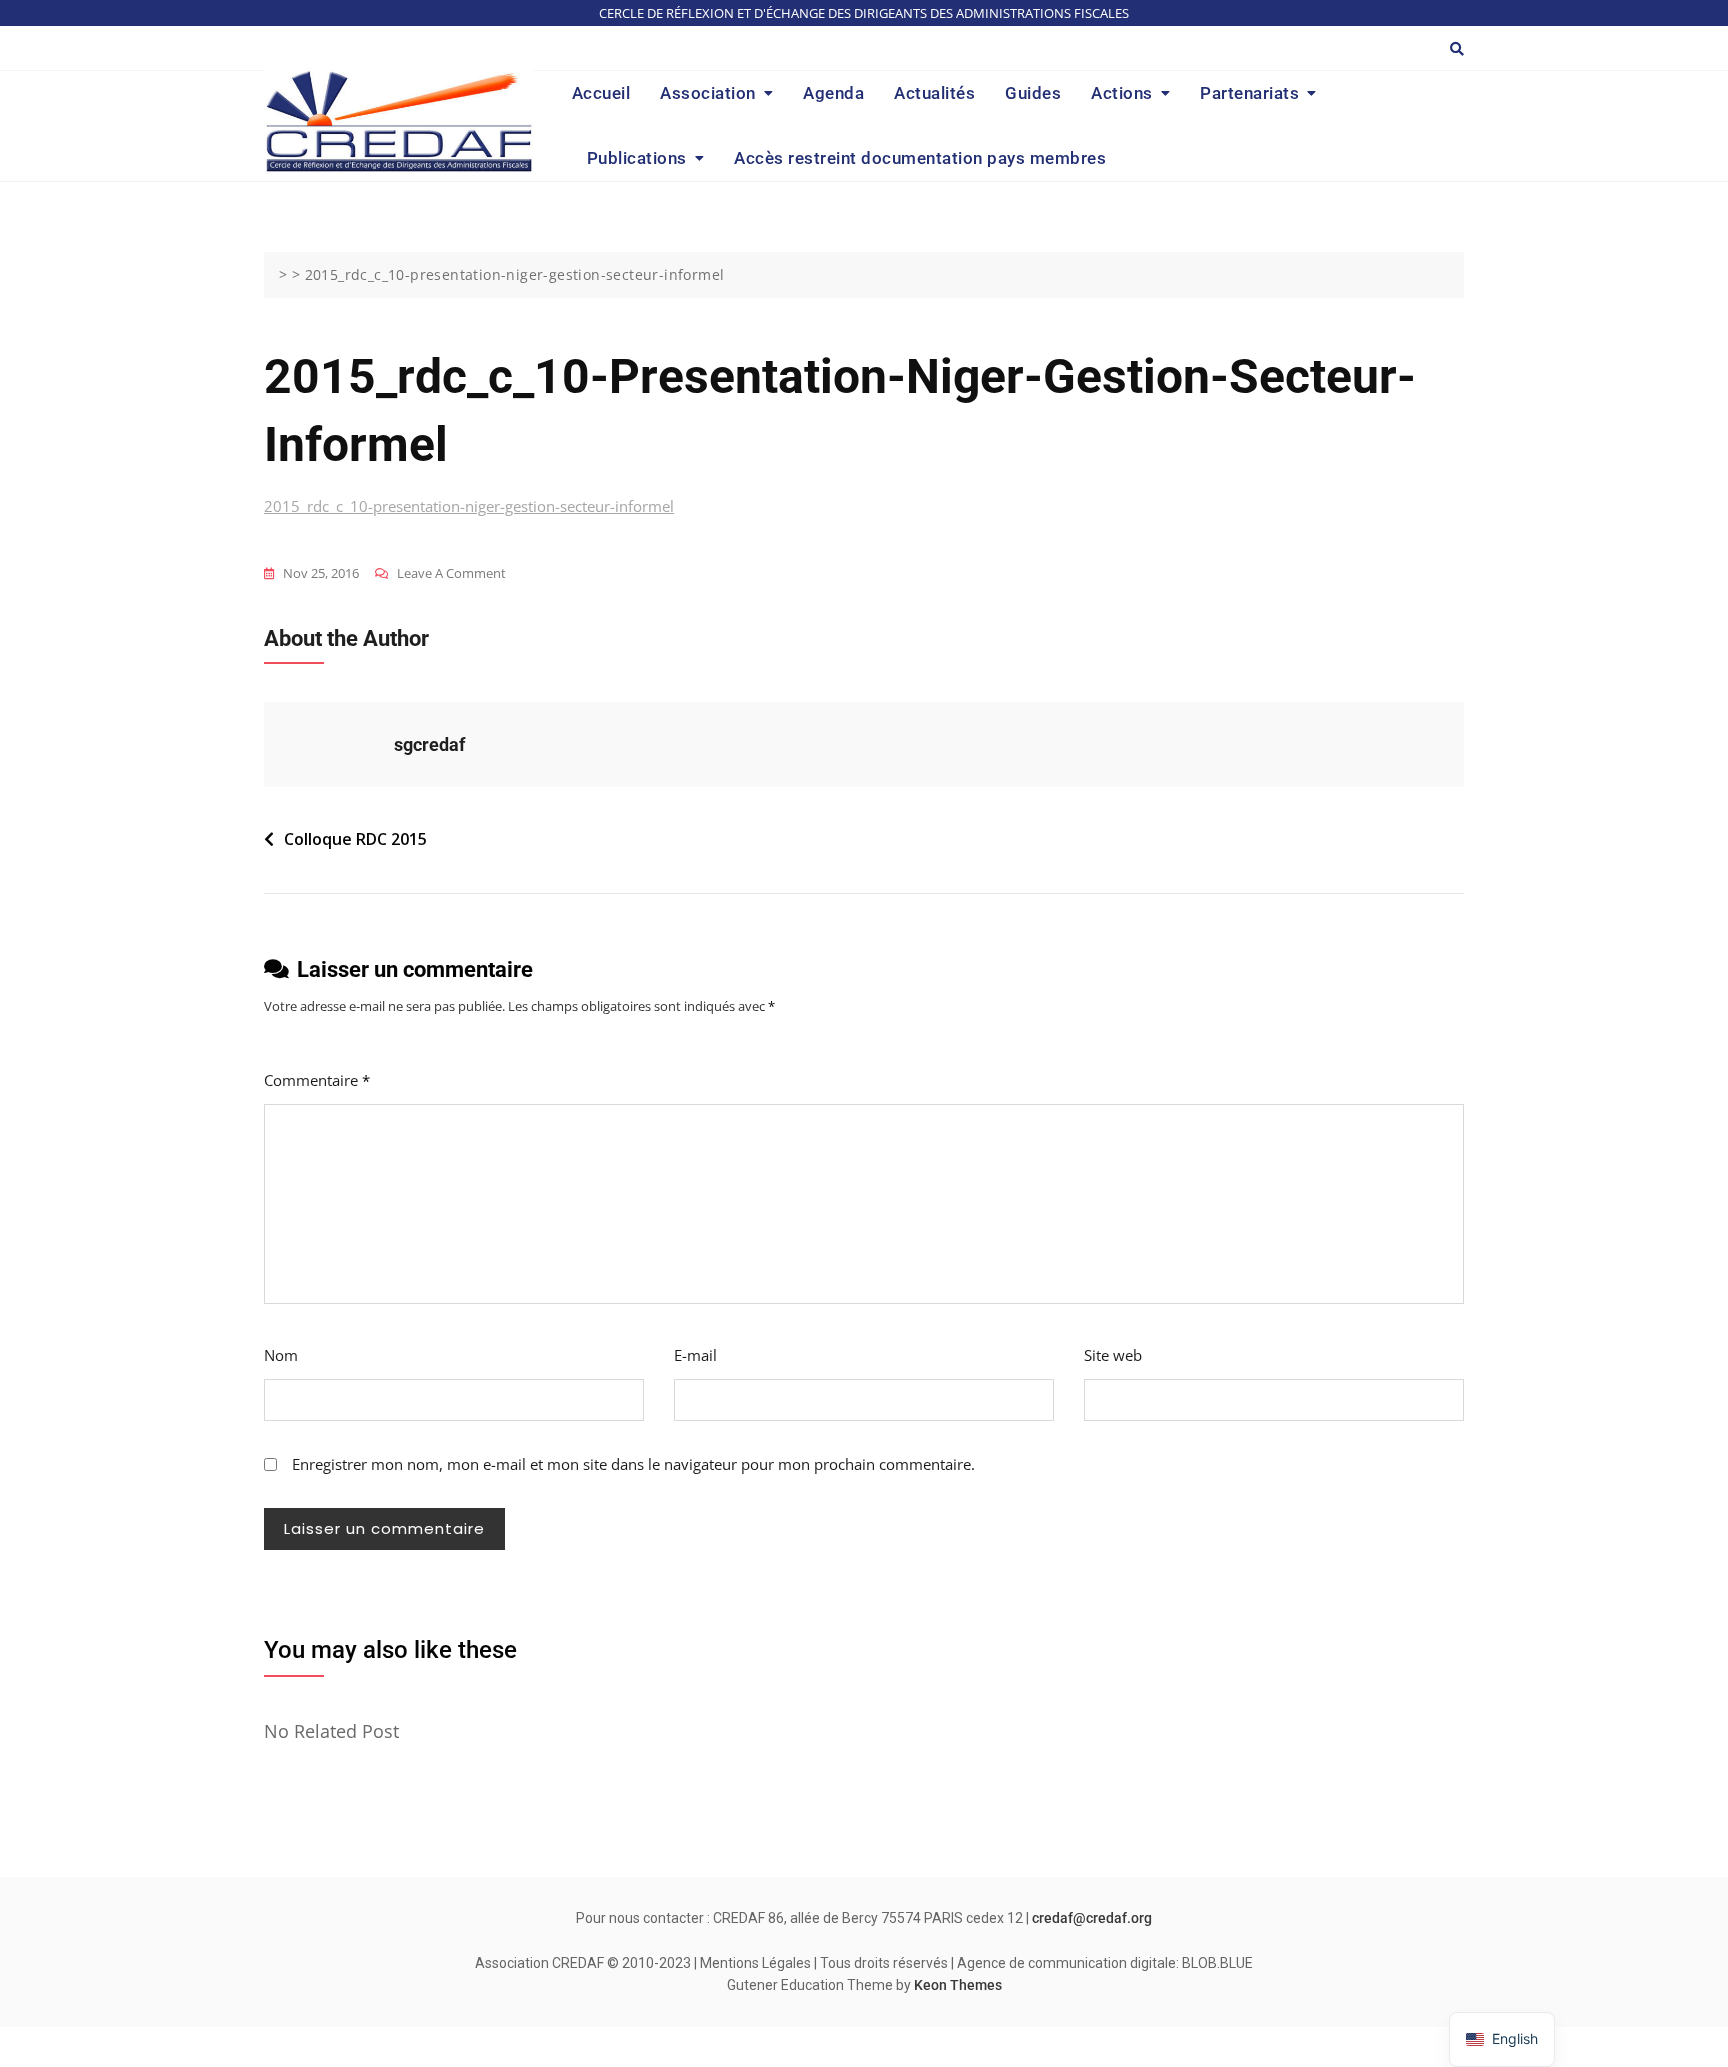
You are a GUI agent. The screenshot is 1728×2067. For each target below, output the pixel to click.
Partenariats (1249, 93)
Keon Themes (958, 1985)
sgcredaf (429, 744)
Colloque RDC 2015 (355, 839)
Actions (1122, 93)
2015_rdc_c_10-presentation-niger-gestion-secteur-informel (469, 506)
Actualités (934, 93)
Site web (1113, 1355)
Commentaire (317, 1080)
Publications (637, 158)
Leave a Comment (451, 574)
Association (708, 93)
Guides (1033, 93)
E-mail (695, 1355)
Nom (281, 1355)
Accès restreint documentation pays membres (920, 158)
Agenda (833, 93)
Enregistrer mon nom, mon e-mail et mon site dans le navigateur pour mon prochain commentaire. (633, 1464)
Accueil (601, 93)
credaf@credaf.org (1092, 1918)
